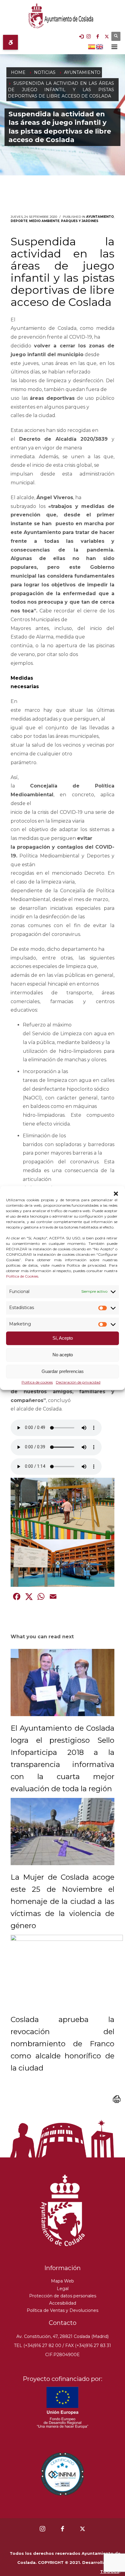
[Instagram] (89, 36)
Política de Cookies (22, 1276)
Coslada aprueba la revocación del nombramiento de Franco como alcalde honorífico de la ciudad (62, 2044)
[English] (100, 46)
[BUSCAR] (116, 36)
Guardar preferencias (63, 1372)
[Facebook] (98, 36)
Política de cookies (37, 1382)
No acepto (63, 1355)
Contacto (63, 2323)
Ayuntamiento (100, 217)
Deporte (19, 221)
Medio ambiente (44, 221)
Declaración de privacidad (78, 1382)
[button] (116, 1194)
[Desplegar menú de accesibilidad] (10, 42)
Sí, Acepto (63, 1338)
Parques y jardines (80, 221)
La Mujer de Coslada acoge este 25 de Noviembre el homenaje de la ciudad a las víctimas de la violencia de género (62, 1901)
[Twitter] (107, 36)
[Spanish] (92, 46)
